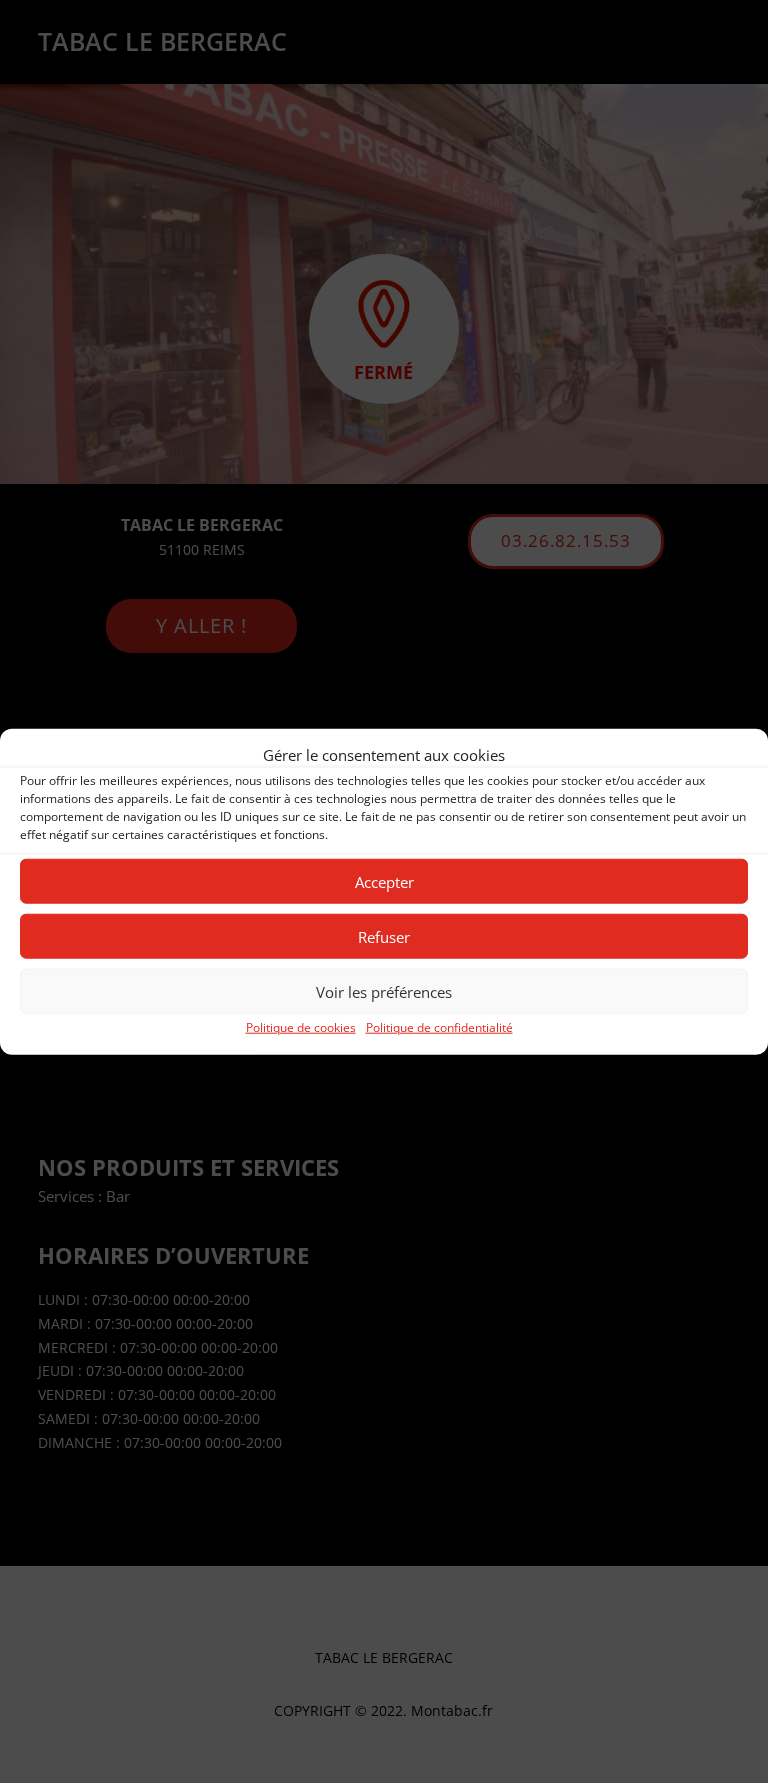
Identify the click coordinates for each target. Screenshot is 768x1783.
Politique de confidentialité (439, 1027)
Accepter (384, 882)
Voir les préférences (384, 992)
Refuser (384, 937)
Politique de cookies (301, 1027)
